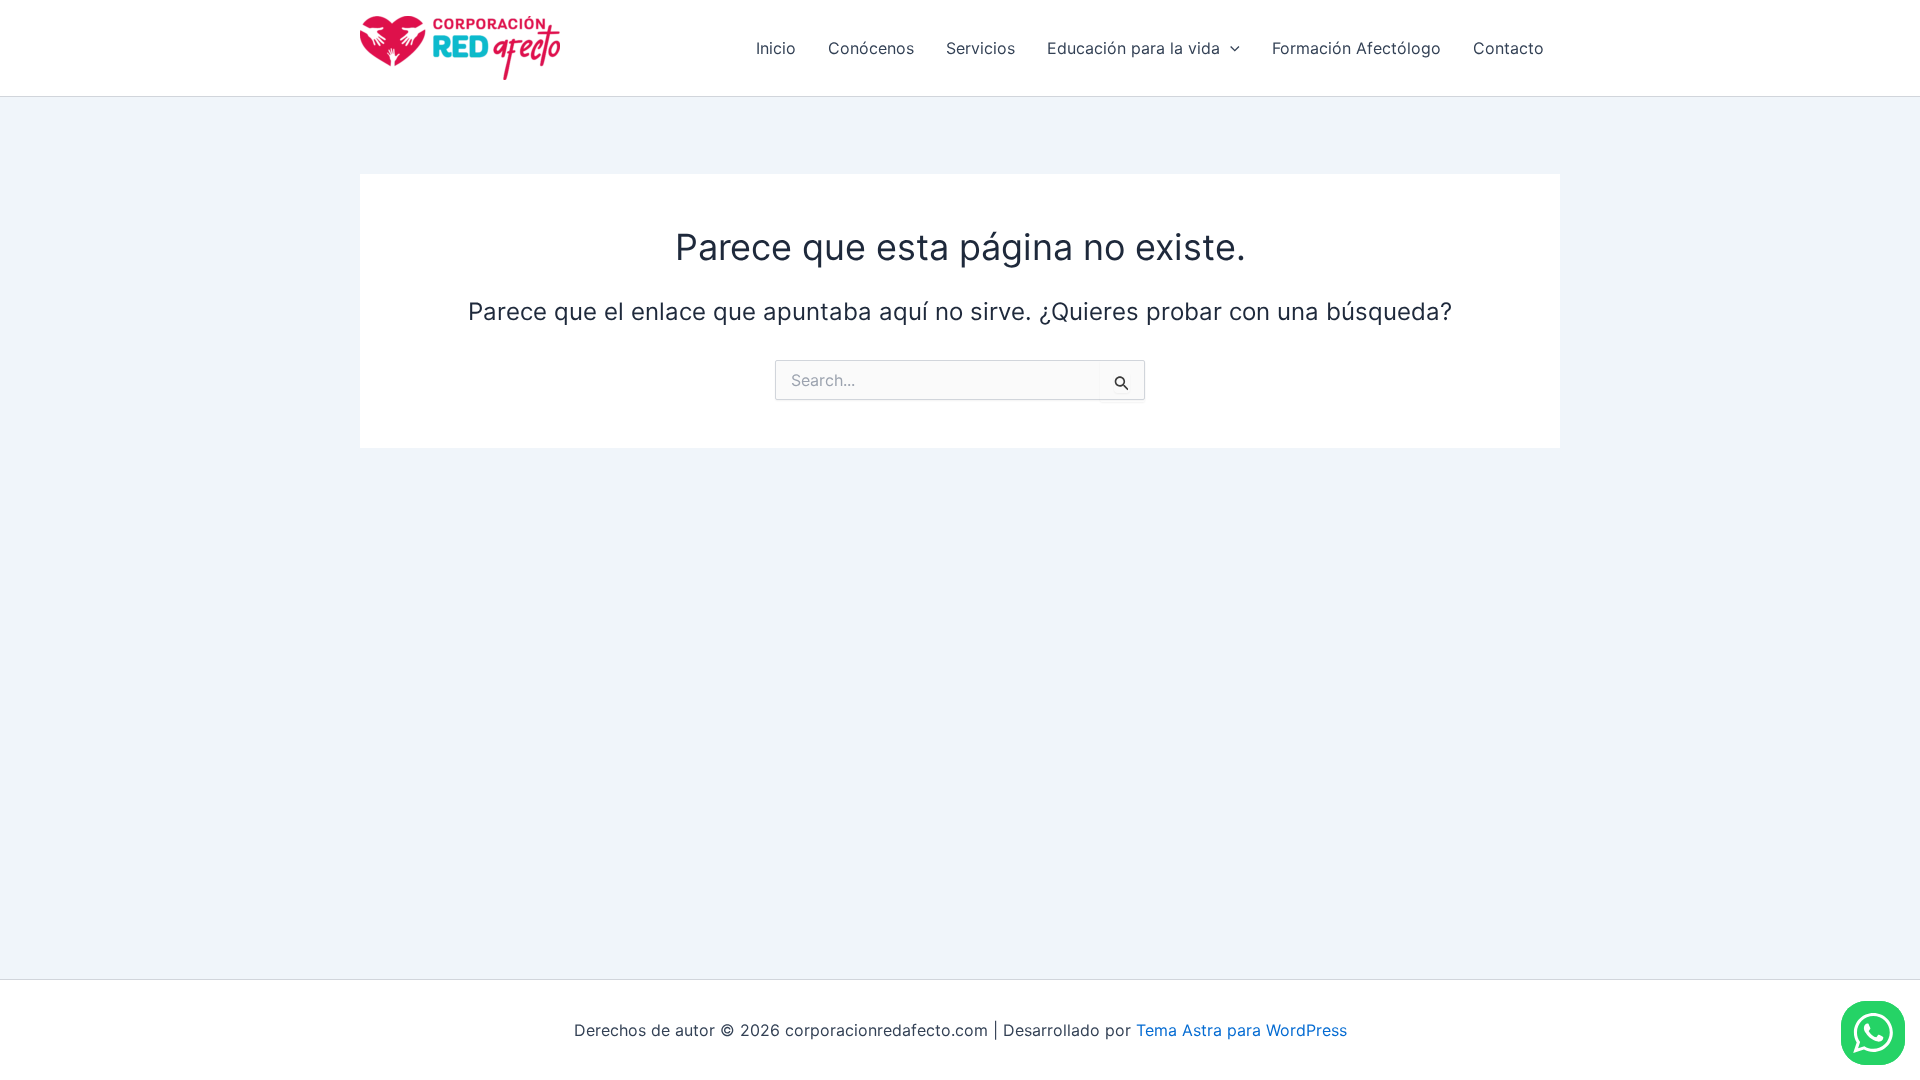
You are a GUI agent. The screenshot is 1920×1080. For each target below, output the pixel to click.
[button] (1230, 48)
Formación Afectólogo (1356, 48)
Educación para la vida (1133, 48)
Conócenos (871, 48)
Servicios (980, 48)
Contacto (1508, 48)
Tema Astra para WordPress (1241, 1030)
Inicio (776, 48)
